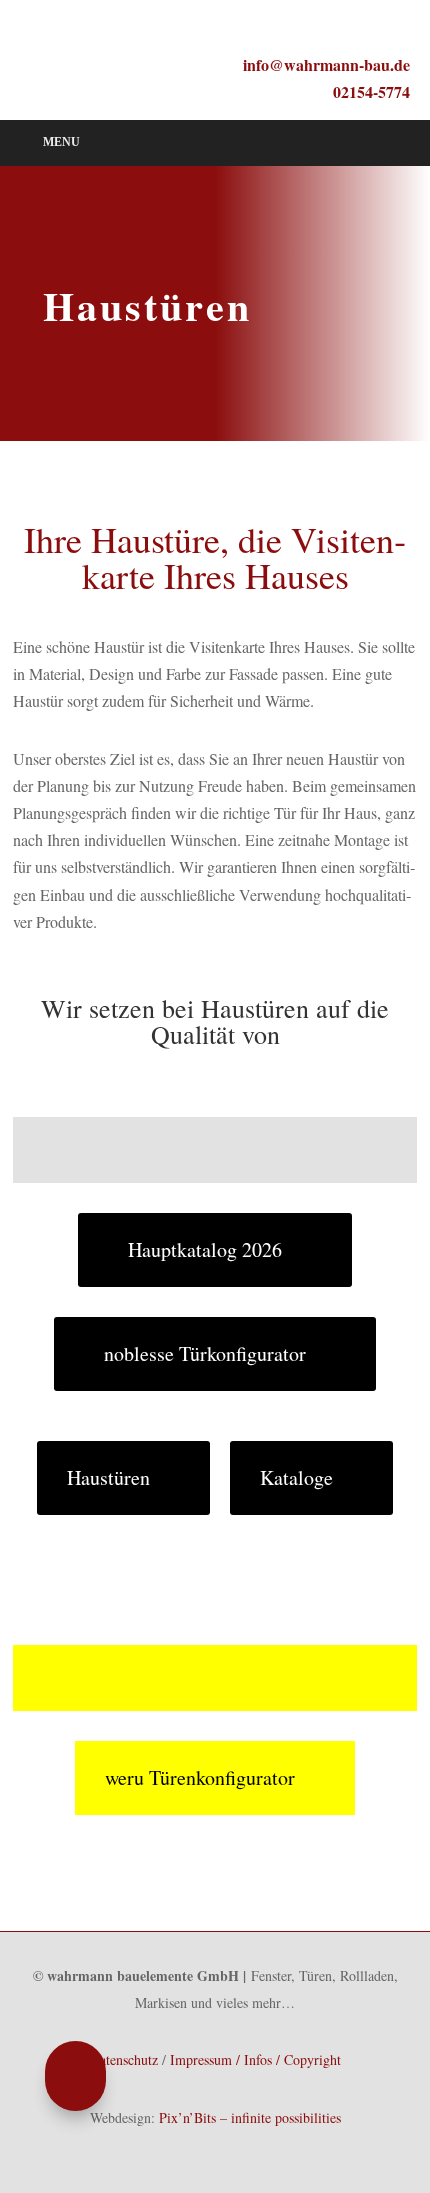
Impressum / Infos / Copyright (255, 2059)
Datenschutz (124, 2059)
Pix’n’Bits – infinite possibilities (250, 2117)
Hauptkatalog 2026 (205, 1249)
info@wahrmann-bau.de (326, 64)
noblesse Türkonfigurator (205, 1353)
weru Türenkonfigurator (200, 1777)
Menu (61, 142)
